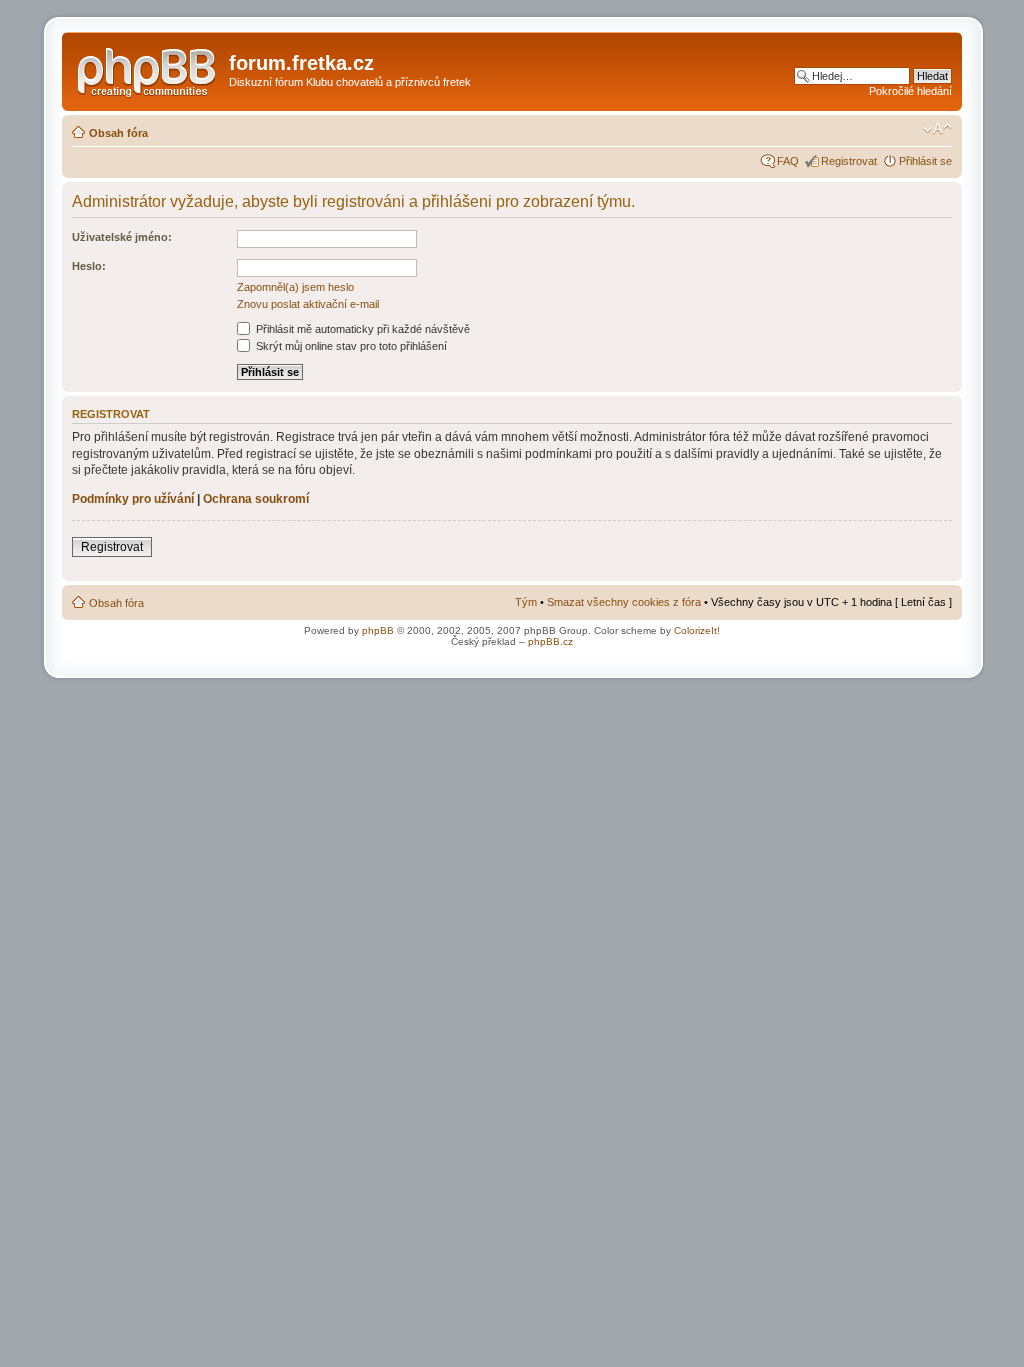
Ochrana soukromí (256, 499)
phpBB (378, 630)
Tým (526, 602)
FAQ (788, 161)
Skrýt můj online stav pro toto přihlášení (350, 346)
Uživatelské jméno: (122, 237)
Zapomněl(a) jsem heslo (295, 287)
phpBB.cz (550, 641)
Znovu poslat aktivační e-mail (308, 304)
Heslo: (89, 266)
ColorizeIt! (697, 630)
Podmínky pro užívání (133, 499)
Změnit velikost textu (937, 129)
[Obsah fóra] (148, 69)
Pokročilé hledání (910, 91)
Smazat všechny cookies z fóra (624, 602)
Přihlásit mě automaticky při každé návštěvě (361, 329)
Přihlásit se (925, 161)
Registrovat (849, 161)
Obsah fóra (118, 133)
